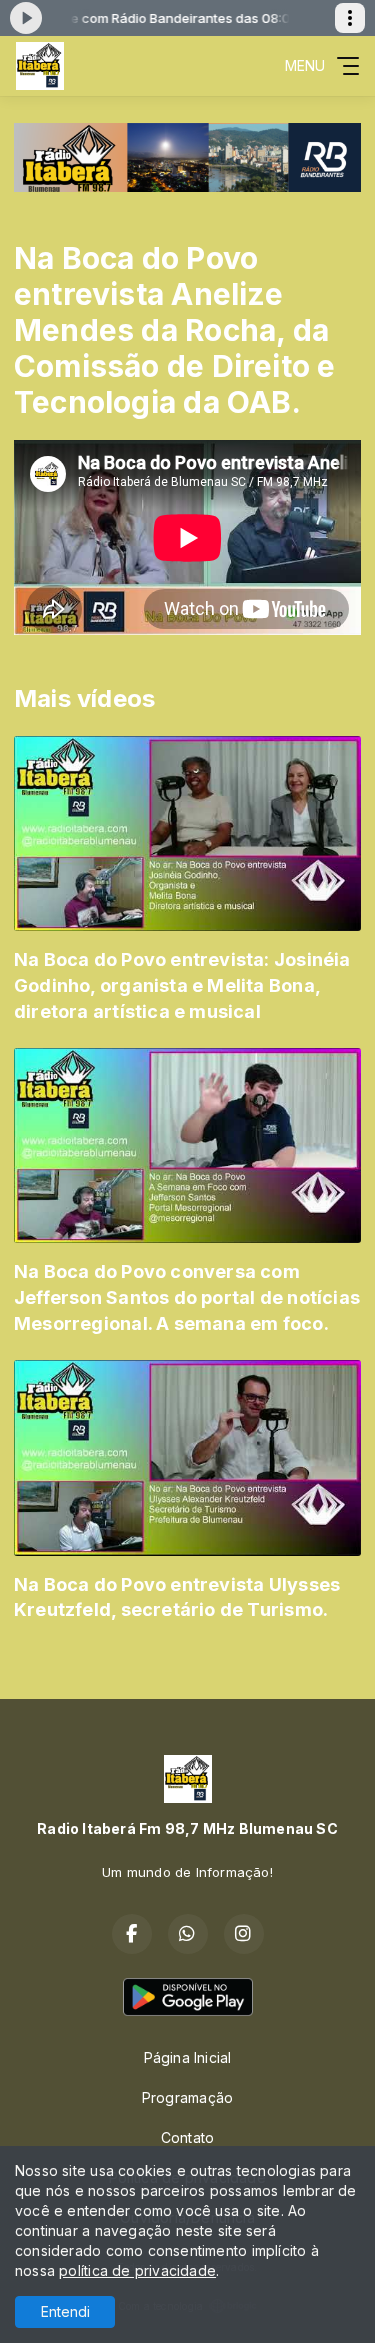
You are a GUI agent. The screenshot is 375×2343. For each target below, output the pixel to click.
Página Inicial (188, 2057)
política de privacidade (137, 2270)
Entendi (65, 2311)
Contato (187, 2137)
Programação (187, 2097)
